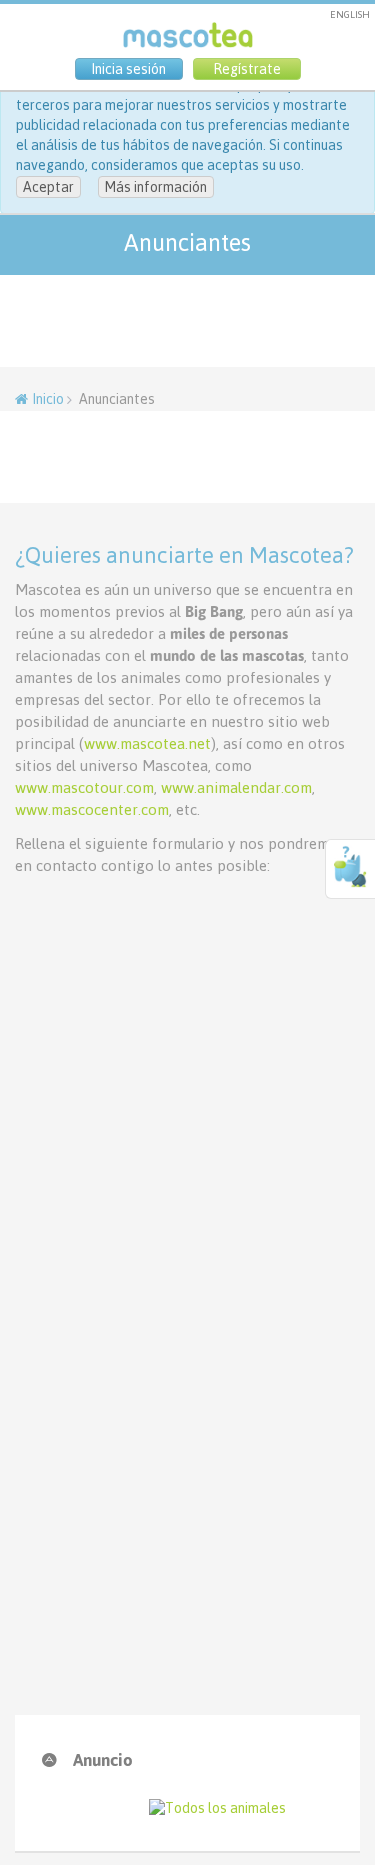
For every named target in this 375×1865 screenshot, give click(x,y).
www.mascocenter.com (92, 809)
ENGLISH (350, 14)
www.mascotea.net (147, 743)
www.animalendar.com (236, 787)
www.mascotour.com (84, 787)
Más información (156, 187)
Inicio (48, 399)
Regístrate (247, 69)
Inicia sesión (128, 69)
